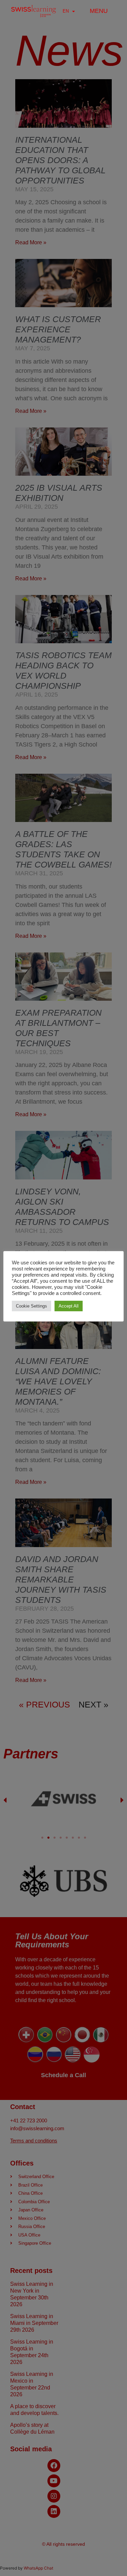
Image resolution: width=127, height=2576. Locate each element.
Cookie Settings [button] (31, 1306)
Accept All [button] (69, 1306)
